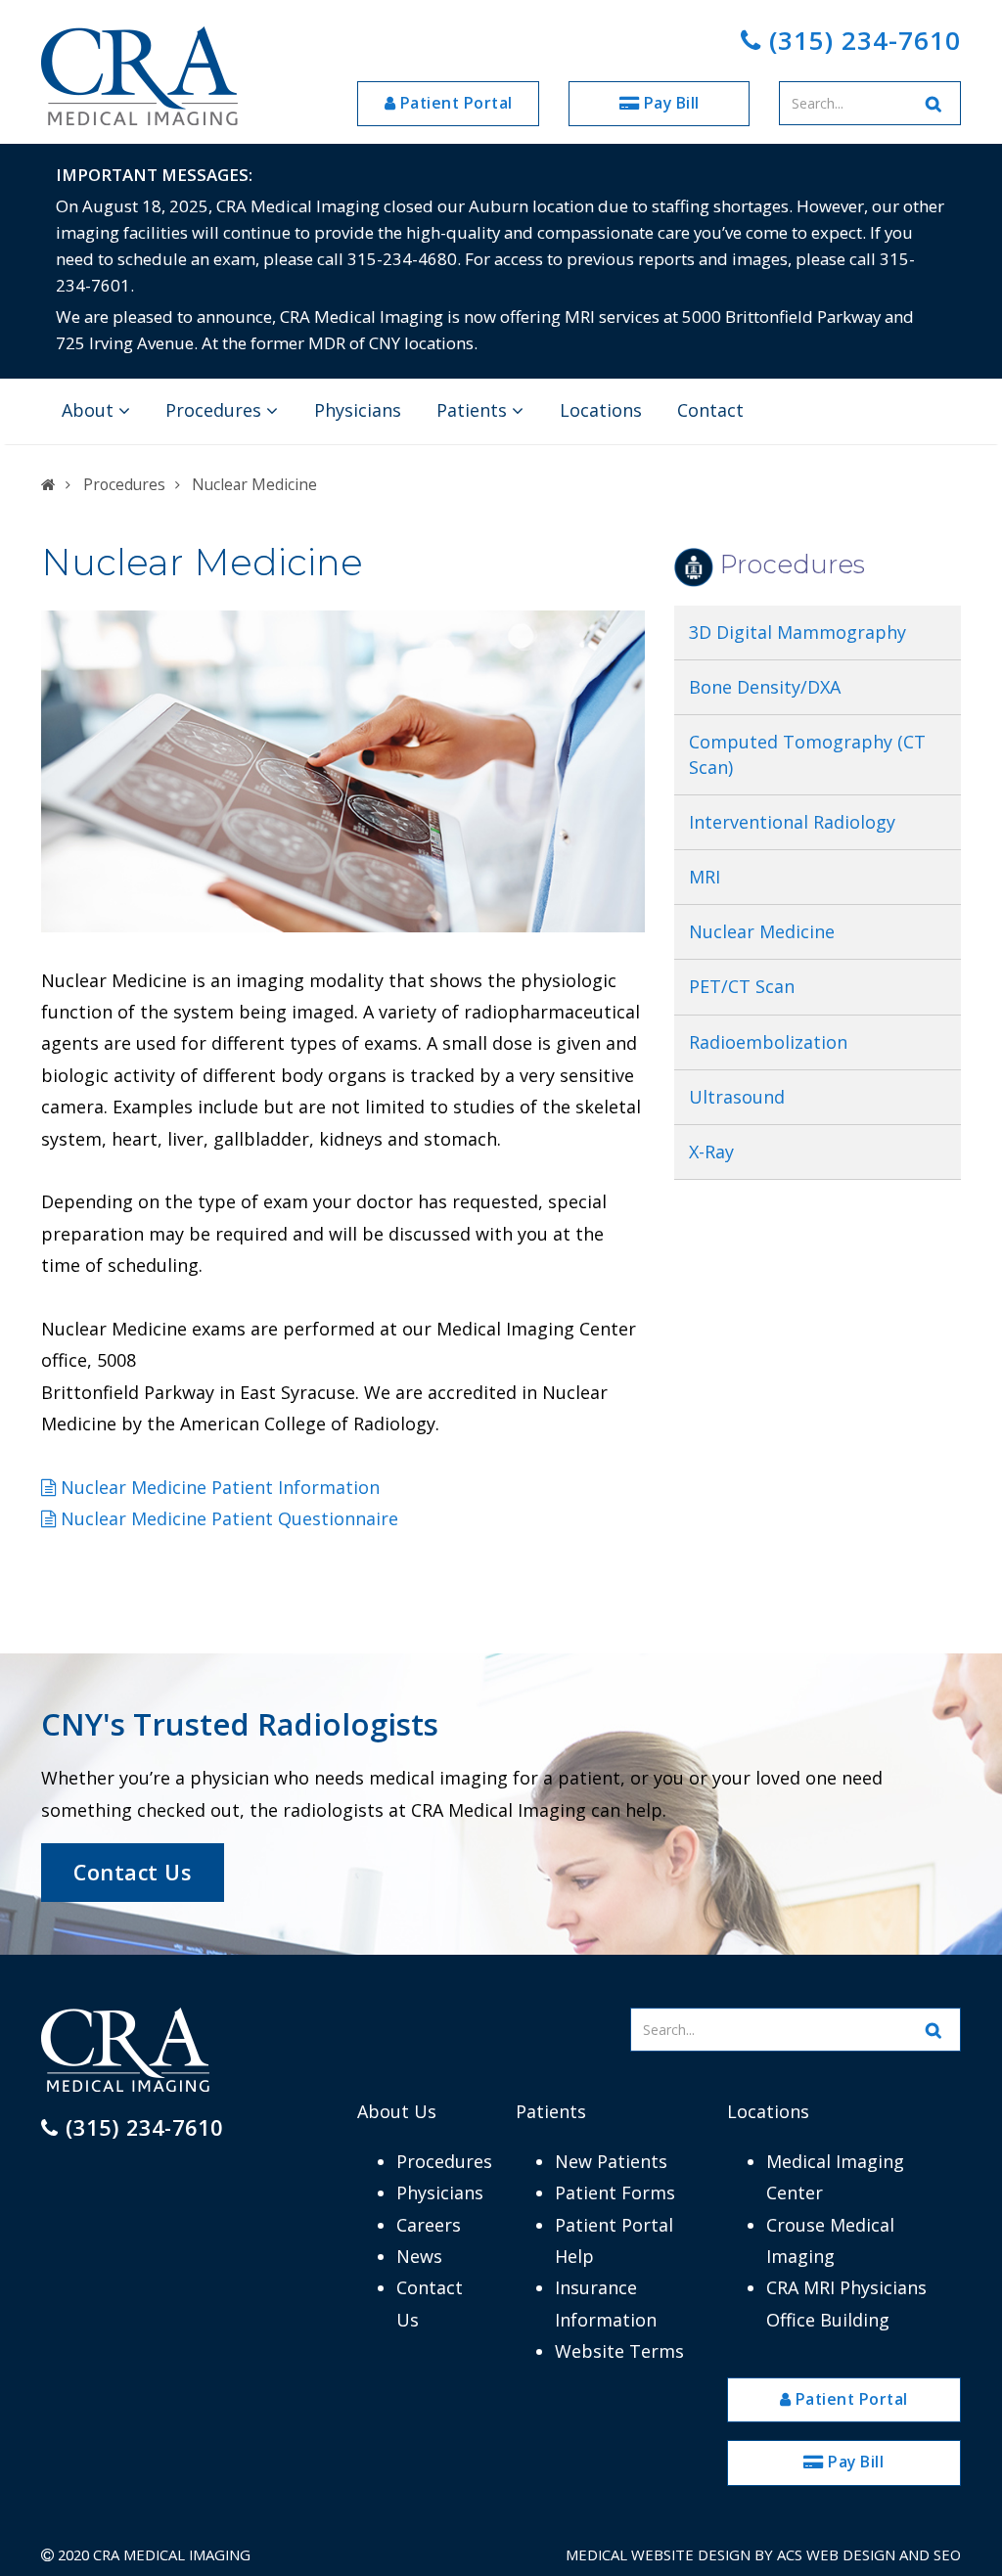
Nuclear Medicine (762, 931)
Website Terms (619, 2351)
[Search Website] (934, 103)
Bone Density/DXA (765, 687)
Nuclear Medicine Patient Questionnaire (227, 1518)
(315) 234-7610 (861, 40)
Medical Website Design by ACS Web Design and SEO (763, 2554)
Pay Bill (669, 103)
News (419, 2256)
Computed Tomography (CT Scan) (807, 754)
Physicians (358, 410)
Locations (601, 410)
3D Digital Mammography (797, 632)
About (90, 410)
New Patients (611, 2161)
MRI (705, 877)
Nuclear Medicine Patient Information (218, 1487)
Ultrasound (737, 1097)
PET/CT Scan (744, 986)
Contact (710, 410)
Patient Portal (454, 103)
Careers (429, 2225)
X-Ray (711, 1152)
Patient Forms (615, 2192)
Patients (474, 410)
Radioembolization (768, 1042)
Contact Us (132, 1872)
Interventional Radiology (792, 822)
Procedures (216, 410)
